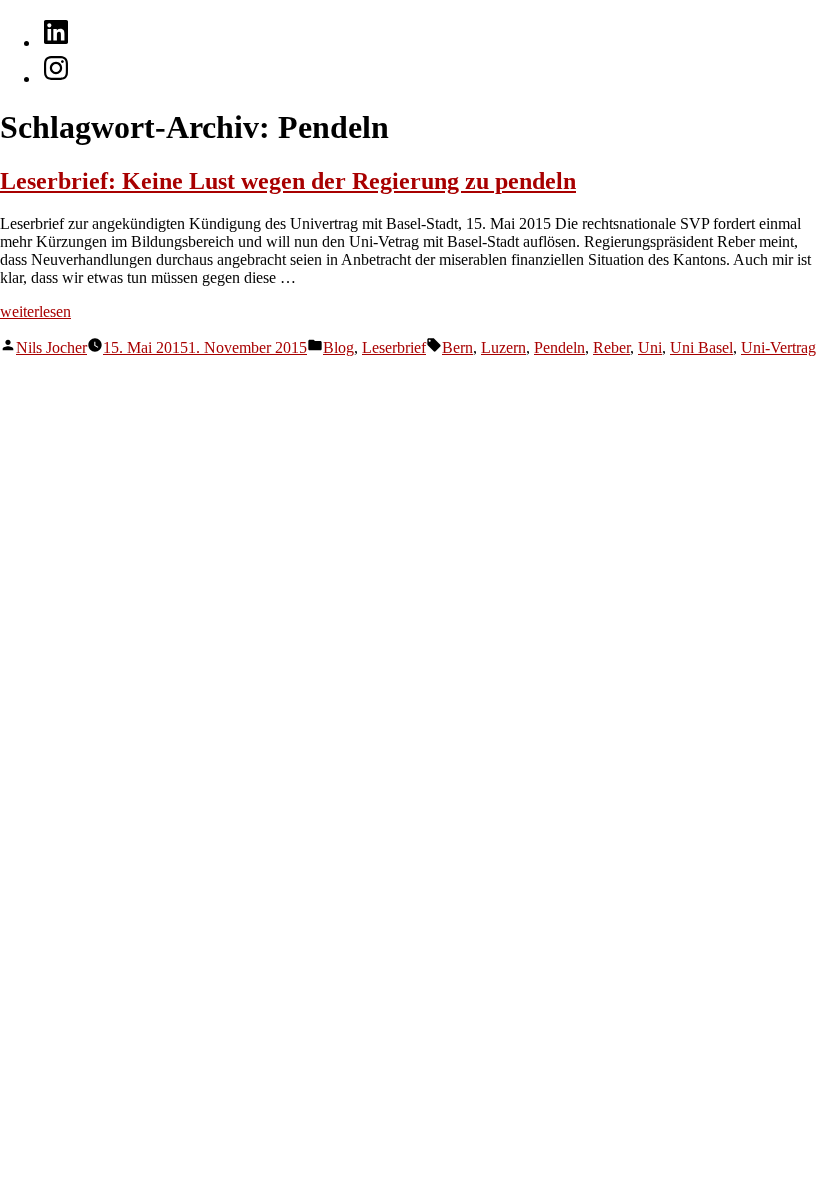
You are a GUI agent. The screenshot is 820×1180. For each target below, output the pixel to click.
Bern (457, 347)
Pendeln (559, 347)
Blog (338, 347)
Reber (611, 347)
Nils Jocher (51, 347)
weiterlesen (35, 311)
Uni (650, 347)
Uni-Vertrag (778, 347)
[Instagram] (56, 78)
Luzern (503, 347)
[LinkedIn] (56, 42)
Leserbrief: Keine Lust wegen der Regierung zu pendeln (288, 181)
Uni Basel (701, 347)
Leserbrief (394, 347)
